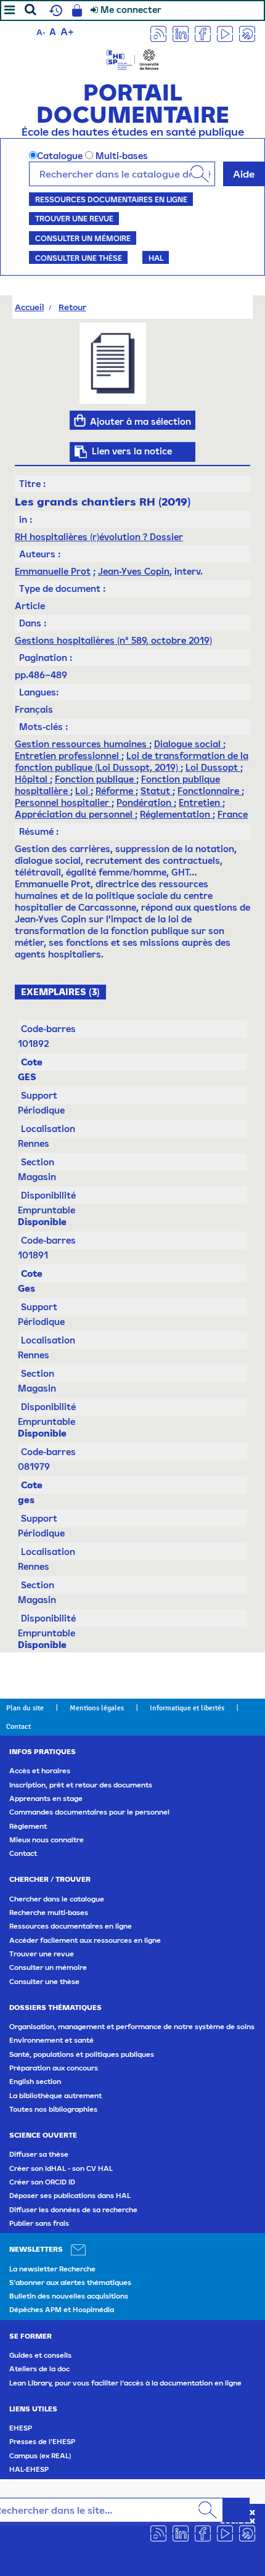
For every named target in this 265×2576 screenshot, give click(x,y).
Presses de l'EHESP (42, 2442)
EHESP (21, 2428)
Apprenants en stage (46, 1799)
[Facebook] (203, 33)
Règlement (28, 1826)
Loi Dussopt (213, 767)
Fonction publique (96, 779)
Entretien (201, 802)
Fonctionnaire (210, 791)
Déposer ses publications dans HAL (70, 2196)
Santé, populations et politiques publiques (82, 2054)
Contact (18, 1726)
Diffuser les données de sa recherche (73, 2210)
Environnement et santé (51, 2040)
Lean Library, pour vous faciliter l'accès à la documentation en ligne (125, 2383)
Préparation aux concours (54, 2068)
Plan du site (25, 1708)
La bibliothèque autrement (55, 2096)
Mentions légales (97, 1708)
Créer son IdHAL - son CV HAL (61, 2168)
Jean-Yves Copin (134, 571)
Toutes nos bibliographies (53, 2109)
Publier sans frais (39, 2223)
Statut (157, 791)
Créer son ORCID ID (42, 2182)
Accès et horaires (40, 1771)
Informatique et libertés (187, 1708)
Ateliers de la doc (39, 2369)
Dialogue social (189, 744)
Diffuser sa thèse (39, 2154)
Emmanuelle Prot (53, 571)
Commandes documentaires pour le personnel (89, 1812)
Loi (83, 791)
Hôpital (32, 779)
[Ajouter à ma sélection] (80, 420)
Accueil (29, 307)
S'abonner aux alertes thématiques (70, 2283)
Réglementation (176, 814)
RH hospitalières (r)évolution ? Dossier (99, 537)
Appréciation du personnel (75, 814)
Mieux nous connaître (47, 1840)
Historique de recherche (54, 10)
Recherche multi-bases (49, 1913)
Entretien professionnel (68, 756)
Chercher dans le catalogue (57, 1899)
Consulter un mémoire (83, 238)
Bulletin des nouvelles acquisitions (69, 2296)
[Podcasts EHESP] (247, 33)
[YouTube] (225, 33)
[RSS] (158, 33)
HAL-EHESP (29, 2469)
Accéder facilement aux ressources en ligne (85, 1940)
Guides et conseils (40, 2355)
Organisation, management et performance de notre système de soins (132, 2027)
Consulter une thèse (79, 258)
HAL (156, 258)
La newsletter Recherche (52, 2269)
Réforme (116, 791)
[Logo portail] (132, 58)
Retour (72, 307)
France (233, 814)
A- (41, 32)
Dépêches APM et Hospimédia (62, 2310)
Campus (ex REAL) (40, 2456)
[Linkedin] (181, 33)
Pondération (145, 802)
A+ (67, 31)
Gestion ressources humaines (82, 744)
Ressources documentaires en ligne (111, 199)
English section (35, 2082)
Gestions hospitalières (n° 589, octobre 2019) (113, 640)
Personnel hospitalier (63, 802)
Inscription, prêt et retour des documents (81, 1785)
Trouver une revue (74, 218)
